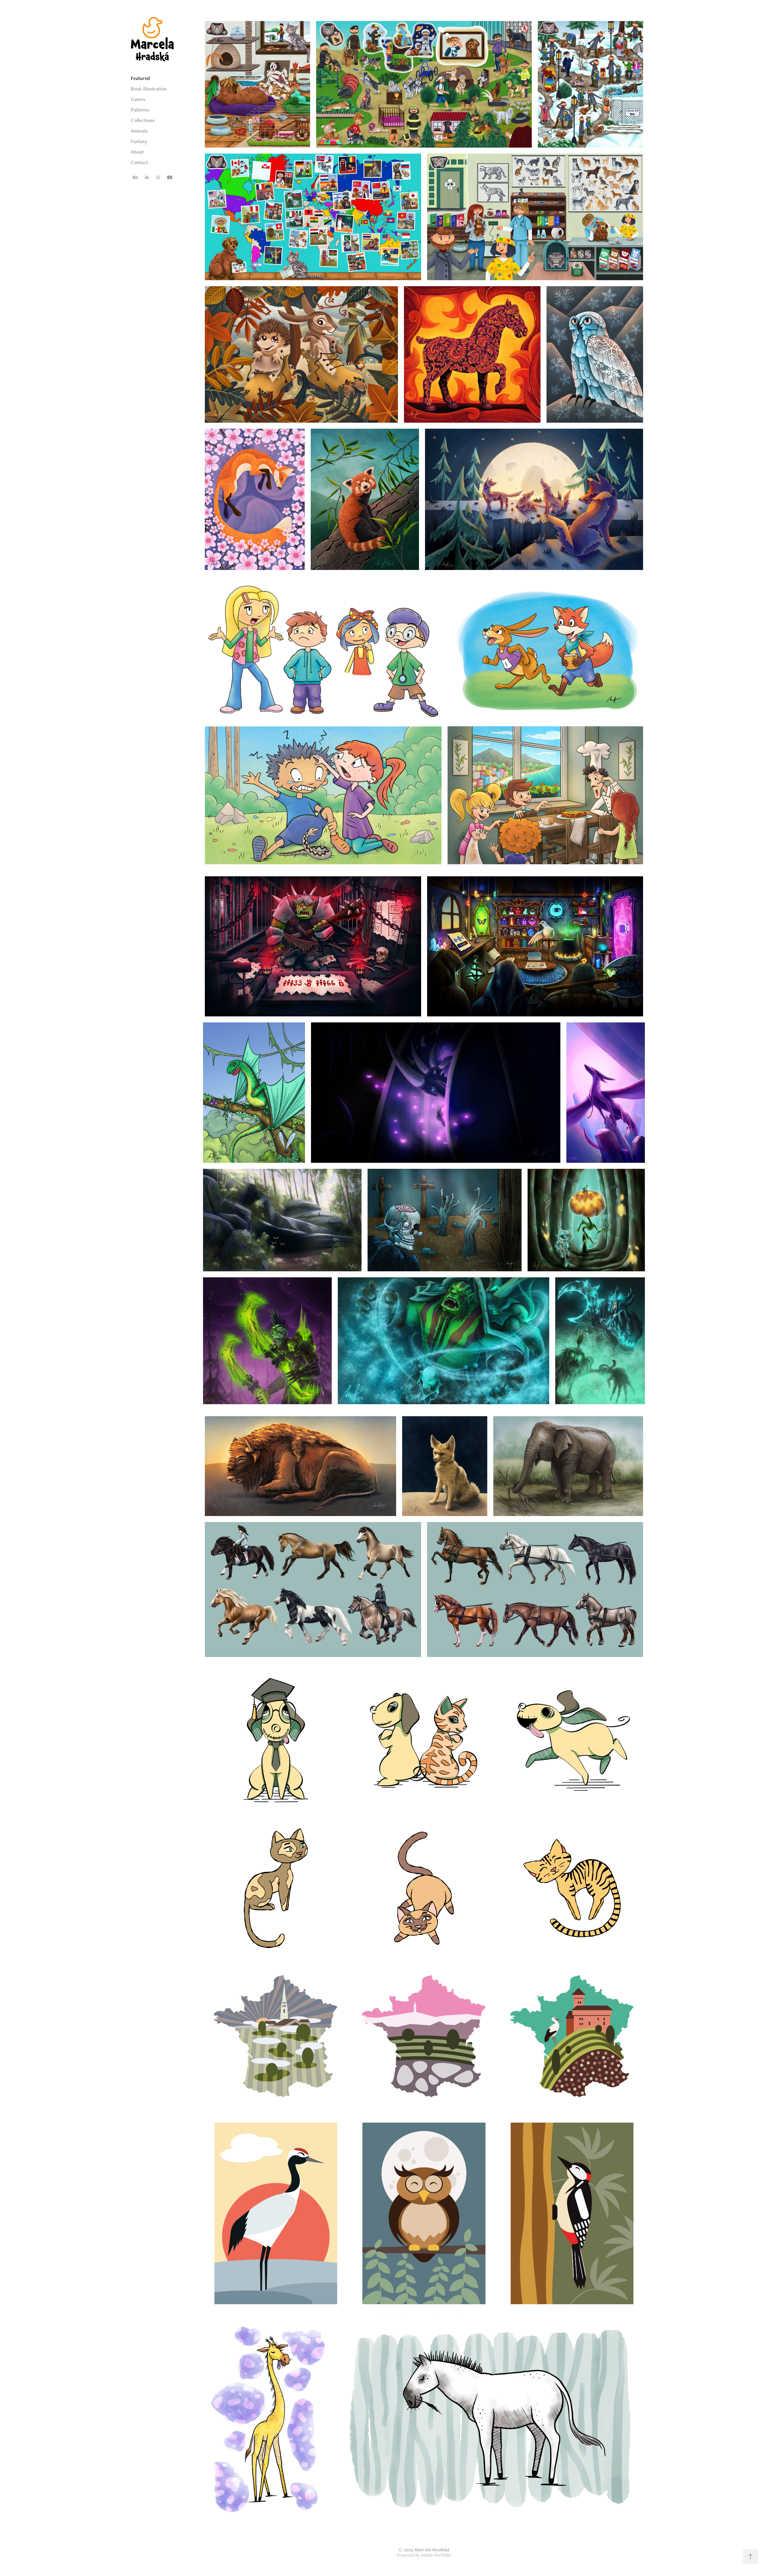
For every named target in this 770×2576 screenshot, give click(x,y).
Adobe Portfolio (436, 2555)
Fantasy (139, 141)
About (137, 152)
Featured (140, 78)
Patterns (140, 110)
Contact (139, 162)
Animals (139, 131)
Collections (143, 120)
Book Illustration (149, 89)
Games (138, 99)
